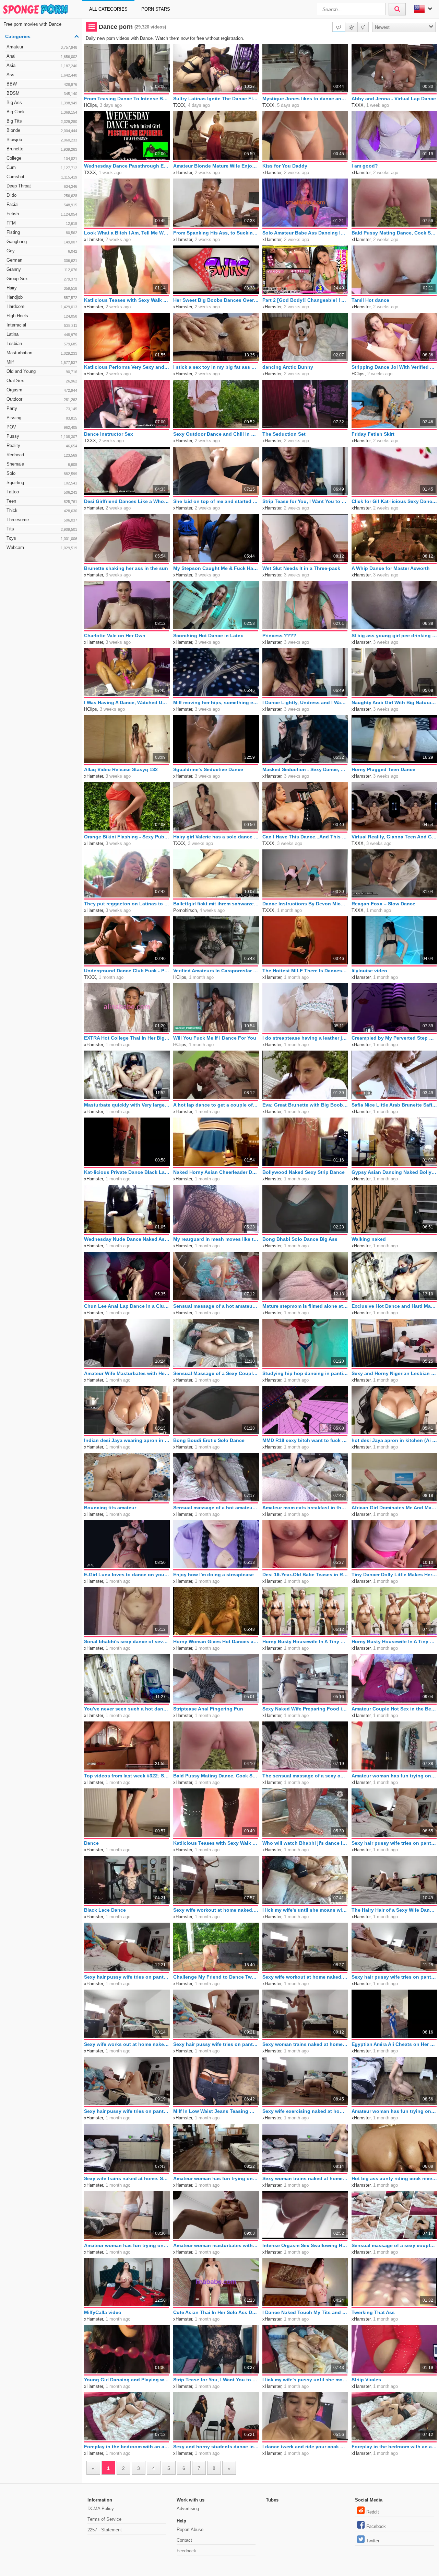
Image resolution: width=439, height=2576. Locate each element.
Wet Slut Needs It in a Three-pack (301, 568)
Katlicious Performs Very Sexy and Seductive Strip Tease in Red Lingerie (127, 367)
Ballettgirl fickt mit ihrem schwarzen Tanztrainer (216, 904)
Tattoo (42, 492)
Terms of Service (104, 2519)
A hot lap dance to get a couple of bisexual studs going (216, 1105)
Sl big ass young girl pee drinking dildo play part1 (394, 636)
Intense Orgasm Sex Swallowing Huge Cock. (305, 2245)
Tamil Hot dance (370, 300)
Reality (42, 445)
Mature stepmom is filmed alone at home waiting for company (305, 1306)
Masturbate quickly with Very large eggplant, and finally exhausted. (127, 1105)
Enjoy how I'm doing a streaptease (213, 1575)
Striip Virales (366, 2380)
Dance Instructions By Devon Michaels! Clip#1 (305, 904)
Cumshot (42, 177)
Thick (42, 510)
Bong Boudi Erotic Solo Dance (209, 1440)
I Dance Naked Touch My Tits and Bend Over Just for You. (305, 2312)
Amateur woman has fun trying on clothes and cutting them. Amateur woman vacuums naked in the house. (394, 2111)
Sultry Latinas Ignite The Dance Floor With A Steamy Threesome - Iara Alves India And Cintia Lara (216, 99)
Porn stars (156, 9)
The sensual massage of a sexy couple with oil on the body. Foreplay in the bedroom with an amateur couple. (305, 1776)
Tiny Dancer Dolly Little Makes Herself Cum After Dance (394, 1575)
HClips (91, 105)
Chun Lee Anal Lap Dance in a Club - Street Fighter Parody (127, 1306)
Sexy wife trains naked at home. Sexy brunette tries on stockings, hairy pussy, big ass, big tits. (127, 2178)
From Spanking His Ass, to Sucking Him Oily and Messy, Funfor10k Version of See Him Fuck (216, 233)
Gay (42, 251)
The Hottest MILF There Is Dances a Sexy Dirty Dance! (305, 971)
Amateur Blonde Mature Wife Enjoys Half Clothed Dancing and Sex (216, 166)
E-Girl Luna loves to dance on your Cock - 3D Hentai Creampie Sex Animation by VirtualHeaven (127, 1575)
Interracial (42, 325)
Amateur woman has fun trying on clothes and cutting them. (394, 1776)
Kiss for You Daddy (285, 166)
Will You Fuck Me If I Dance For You (215, 1038)
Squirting (42, 483)
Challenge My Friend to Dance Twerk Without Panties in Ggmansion (216, 1977)
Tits (42, 529)
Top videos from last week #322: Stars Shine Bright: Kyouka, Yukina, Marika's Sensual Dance (127, 1776)
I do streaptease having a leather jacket (305, 1038)
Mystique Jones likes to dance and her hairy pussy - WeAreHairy (305, 99)
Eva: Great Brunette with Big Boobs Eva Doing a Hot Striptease (305, 1105)
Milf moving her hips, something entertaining (216, 702)
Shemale (42, 464)
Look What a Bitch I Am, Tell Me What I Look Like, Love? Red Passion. (127, 233)
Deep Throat (42, 186)
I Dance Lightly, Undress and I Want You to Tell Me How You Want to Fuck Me (305, 702)
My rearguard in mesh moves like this (216, 1239)
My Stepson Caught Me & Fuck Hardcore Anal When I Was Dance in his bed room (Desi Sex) (216, 568)
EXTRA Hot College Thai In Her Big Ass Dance (127, 1038)
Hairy (42, 288)
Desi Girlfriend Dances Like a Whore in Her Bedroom (127, 501)
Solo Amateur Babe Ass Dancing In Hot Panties (305, 233)
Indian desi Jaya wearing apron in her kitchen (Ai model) (127, 1440)
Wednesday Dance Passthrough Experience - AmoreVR (127, 166)
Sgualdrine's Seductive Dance (208, 769)
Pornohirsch (185, 910)
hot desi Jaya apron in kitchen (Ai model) (394, 1440)
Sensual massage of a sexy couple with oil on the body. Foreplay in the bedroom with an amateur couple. (394, 2245)
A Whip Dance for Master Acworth (391, 568)
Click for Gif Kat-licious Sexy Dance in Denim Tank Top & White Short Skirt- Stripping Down (394, 501)
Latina (42, 334)
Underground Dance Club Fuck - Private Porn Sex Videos (127, 971)
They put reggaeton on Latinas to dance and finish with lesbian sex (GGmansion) (127, 904)
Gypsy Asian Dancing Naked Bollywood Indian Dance (394, 1172)
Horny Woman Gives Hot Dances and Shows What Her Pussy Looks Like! (216, 1641)
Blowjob (42, 140)
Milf (42, 362)
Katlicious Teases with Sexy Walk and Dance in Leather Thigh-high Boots (127, 300)
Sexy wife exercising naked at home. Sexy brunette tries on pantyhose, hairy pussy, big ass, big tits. (305, 2111)
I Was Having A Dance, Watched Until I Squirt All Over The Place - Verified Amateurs (127, 702)
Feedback (186, 2551)
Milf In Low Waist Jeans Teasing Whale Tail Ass (216, 2111)
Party (42, 408)
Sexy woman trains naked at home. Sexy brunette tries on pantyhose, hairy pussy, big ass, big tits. (305, 2178)
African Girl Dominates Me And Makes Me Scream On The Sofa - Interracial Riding (394, 1508)
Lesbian (42, 344)
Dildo (42, 195)
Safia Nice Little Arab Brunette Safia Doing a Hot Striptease (394, 1105)
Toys (42, 538)
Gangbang (42, 242)
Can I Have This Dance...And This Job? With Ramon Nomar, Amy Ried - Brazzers (305, 837)
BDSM (42, 93)
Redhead (42, 455)
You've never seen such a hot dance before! (127, 1709)
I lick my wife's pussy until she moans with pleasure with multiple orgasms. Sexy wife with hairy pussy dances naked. (305, 2380)
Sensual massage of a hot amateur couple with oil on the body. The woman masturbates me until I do (216, 1306)
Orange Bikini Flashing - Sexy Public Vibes (127, 837)
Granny (42, 269)
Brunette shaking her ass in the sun (126, 568)
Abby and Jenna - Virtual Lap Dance (394, 99)
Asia (42, 65)
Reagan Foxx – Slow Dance (383, 904)
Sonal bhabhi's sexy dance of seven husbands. (127, 1641)
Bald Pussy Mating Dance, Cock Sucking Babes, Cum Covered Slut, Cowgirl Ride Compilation (394, 233)
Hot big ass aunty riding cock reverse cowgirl (394, 2178)
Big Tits (42, 121)
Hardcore (42, 306)
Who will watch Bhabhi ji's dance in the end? (305, 1843)
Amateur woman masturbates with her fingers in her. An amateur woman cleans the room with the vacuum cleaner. (216, 2245)
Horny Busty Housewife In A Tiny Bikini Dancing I (305, 1641)
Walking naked (369, 1239)
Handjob (42, 297)
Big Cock (42, 112)
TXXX (179, 105)
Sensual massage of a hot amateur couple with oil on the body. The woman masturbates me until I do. (216, 1508)
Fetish (42, 214)
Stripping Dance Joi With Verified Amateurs (394, 367)
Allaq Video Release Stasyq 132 (121, 769)
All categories (108, 9)
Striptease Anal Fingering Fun (208, 1709)
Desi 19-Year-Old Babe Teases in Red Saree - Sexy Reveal (305, 1575)
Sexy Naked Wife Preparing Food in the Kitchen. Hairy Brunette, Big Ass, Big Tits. (305, 1709)
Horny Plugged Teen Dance (383, 769)
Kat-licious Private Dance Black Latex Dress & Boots (127, 1172)
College (42, 158)
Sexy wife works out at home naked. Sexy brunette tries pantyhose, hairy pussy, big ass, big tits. (127, 2044)
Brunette (42, 149)
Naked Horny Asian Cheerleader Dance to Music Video (216, 1172)
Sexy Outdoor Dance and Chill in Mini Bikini (216, 434)
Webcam (42, 547)
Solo (42, 473)
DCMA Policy (101, 2509)
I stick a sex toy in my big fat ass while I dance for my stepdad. (216, 367)
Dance (91, 1843)
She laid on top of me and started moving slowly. (216, 501)
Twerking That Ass (373, 2312)
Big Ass (42, 102)
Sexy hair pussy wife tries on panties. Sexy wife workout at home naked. (394, 1843)
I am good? (365, 166)
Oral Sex (42, 381)
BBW (42, 84)
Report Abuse (190, 2529)
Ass (42, 75)
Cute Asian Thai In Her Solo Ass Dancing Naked (216, 2312)
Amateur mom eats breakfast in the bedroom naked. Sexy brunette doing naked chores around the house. (305, 1508)
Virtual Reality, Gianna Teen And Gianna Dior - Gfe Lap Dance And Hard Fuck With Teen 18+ (394, 837)
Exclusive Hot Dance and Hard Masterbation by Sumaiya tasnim (394, 1306)
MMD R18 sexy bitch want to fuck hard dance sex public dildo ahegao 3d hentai (305, 1440)
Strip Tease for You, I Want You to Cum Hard (305, 501)
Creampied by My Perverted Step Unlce (394, 1038)
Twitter (373, 2541)
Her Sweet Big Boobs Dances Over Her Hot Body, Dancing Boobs (216, 300)
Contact (184, 2540)
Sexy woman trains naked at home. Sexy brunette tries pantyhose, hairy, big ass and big (305, 2044)
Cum (42, 167)
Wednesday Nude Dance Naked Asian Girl (127, 1239)
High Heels (42, 316)
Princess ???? (279, 636)
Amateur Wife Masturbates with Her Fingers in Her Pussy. (127, 1373)
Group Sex (42, 279)
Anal (42, 56)
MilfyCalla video (103, 2312)
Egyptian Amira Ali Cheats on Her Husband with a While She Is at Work (394, 2044)
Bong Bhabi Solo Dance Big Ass (300, 1239)
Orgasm (42, 390)
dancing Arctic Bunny (288, 367)
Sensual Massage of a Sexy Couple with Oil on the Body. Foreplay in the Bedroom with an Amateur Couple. (216, 1373)
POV (42, 427)
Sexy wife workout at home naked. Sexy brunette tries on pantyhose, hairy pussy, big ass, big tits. (216, 1910)
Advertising (188, 2509)
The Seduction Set (284, 434)
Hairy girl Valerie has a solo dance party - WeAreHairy (216, 837)
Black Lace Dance (105, 1910)
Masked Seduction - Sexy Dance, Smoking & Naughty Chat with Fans (305, 769)
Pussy (42, 436)
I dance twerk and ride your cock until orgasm (305, 2447)
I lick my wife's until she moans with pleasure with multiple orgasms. (305, 1910)
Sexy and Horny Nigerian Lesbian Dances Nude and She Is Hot (394, 1373)
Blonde (42, 130)
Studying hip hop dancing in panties (305, 1373)
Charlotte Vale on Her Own (115, 636)
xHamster (183, 173)
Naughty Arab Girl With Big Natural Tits (394, 702)
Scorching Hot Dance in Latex (208, 636)
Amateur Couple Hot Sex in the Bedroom (394, 1709)
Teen (42, 501)
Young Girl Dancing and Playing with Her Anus (127, 2380)
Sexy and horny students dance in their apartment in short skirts (216, 2447)
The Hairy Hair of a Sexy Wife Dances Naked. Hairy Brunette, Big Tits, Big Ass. (394, 1910)
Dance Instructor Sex (109, 434)
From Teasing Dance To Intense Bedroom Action (127, 99)
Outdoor (42, 399)
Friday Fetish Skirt (373, 434)
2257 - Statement (105, 2530)
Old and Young (42, 371)
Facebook (376, 2526)
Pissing (42, 418)
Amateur (42, 47)
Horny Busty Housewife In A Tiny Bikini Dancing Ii (394, 1641)
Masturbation (42, 353)
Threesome (42, 520)
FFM (42, 223)
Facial (42, 204)
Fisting (42, 232)
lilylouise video (369, 971)
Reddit (373, 2512)
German (42, 260)
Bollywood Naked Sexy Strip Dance (304, 1172)
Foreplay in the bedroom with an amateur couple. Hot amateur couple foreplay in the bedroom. (394, 2447)
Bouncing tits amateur (110, 1508)
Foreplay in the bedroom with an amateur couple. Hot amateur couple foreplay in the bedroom (127, 2447)
